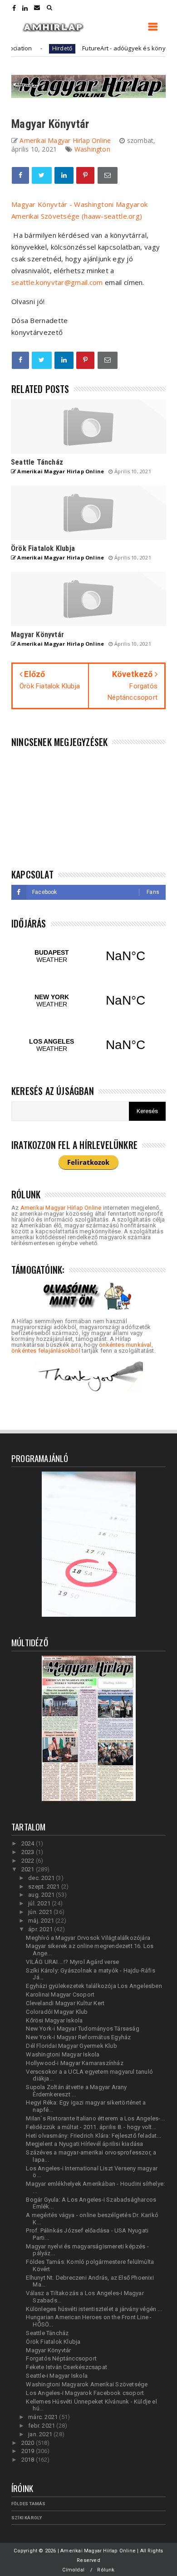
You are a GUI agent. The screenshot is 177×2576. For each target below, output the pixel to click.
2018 (29, 2460)
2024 (29, 1843)
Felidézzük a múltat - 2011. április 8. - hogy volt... (91, 2127)
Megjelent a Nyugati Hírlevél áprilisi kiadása (84, 2144)
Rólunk (106, 2570)
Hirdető (42, 48)
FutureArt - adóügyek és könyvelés (112, 48)
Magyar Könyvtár (48, 2350)
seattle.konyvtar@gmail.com (57, 282)
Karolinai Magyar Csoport (60, 1995)
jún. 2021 (41, 1912)
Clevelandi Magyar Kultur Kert (65, 2003)
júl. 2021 (40, 1903)
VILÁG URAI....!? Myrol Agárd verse (72, 1962)
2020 (29, 2443)
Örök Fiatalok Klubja (53, 2342)
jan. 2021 (41, 2434)
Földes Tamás (28, 2504)
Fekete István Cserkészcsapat (66, 2367)
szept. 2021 (44, 1887)
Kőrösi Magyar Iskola (54, 2020)
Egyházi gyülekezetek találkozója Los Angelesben (94, 1986)
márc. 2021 (44, 2417)
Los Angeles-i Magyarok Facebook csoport (85, 2393)
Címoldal (73, 2570)
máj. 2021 (42, 1921)
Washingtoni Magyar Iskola (63, 2054)
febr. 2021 (42, 2426)
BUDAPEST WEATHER (88, 956)
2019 (29, 2451)
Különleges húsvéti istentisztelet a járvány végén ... (94, 2309)
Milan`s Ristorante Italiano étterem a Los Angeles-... (95, 2118)
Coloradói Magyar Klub (57, 2012)
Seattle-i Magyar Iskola (57, 2376)
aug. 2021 (42, 1895)
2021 (29, 1869)
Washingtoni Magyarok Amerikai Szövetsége (87, 2384)
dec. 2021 (42, 1878)
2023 (29, 1852)
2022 (29, 1861)
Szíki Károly (27, 2518)
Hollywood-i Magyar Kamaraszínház (74, 2063)
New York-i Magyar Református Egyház (78, 2037)
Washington (92, 149)
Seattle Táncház (47, 2333)
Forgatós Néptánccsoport (61, 2358)
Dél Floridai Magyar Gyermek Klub (71, 2046)
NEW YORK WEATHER (88, 1001)
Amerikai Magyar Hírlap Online (61, 1208)
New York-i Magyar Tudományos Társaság (82, 2029)
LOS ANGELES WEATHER (88, 1045)
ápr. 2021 (41, 1929)
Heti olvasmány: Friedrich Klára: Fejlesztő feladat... (93, 2136)
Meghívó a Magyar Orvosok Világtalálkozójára (88, 1938)
